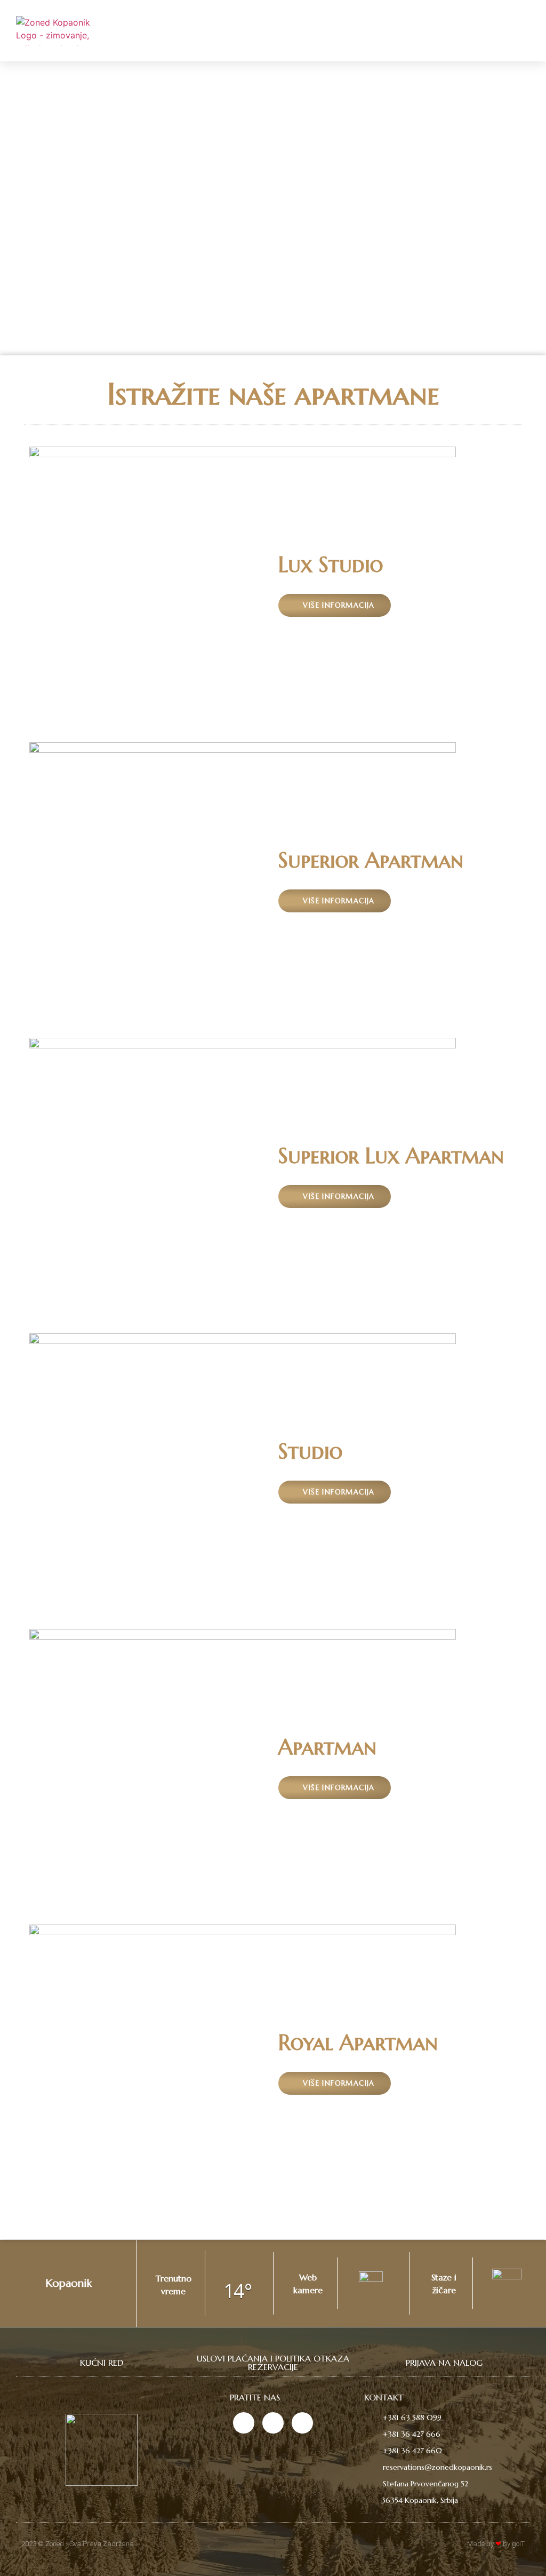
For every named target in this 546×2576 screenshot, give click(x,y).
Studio (310, 1451)
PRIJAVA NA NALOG (444, 2363)
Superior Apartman (371, 860)
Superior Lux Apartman (391, 1156)
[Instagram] (244, 2423)
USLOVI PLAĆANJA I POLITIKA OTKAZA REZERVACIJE (273, 2363)
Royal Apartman (358, 2042)
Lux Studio (331, 565)
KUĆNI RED (102, 2363)
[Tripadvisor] (302, 2423)
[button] (520, 30)
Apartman (327, 1747)
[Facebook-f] (273, 2423)
